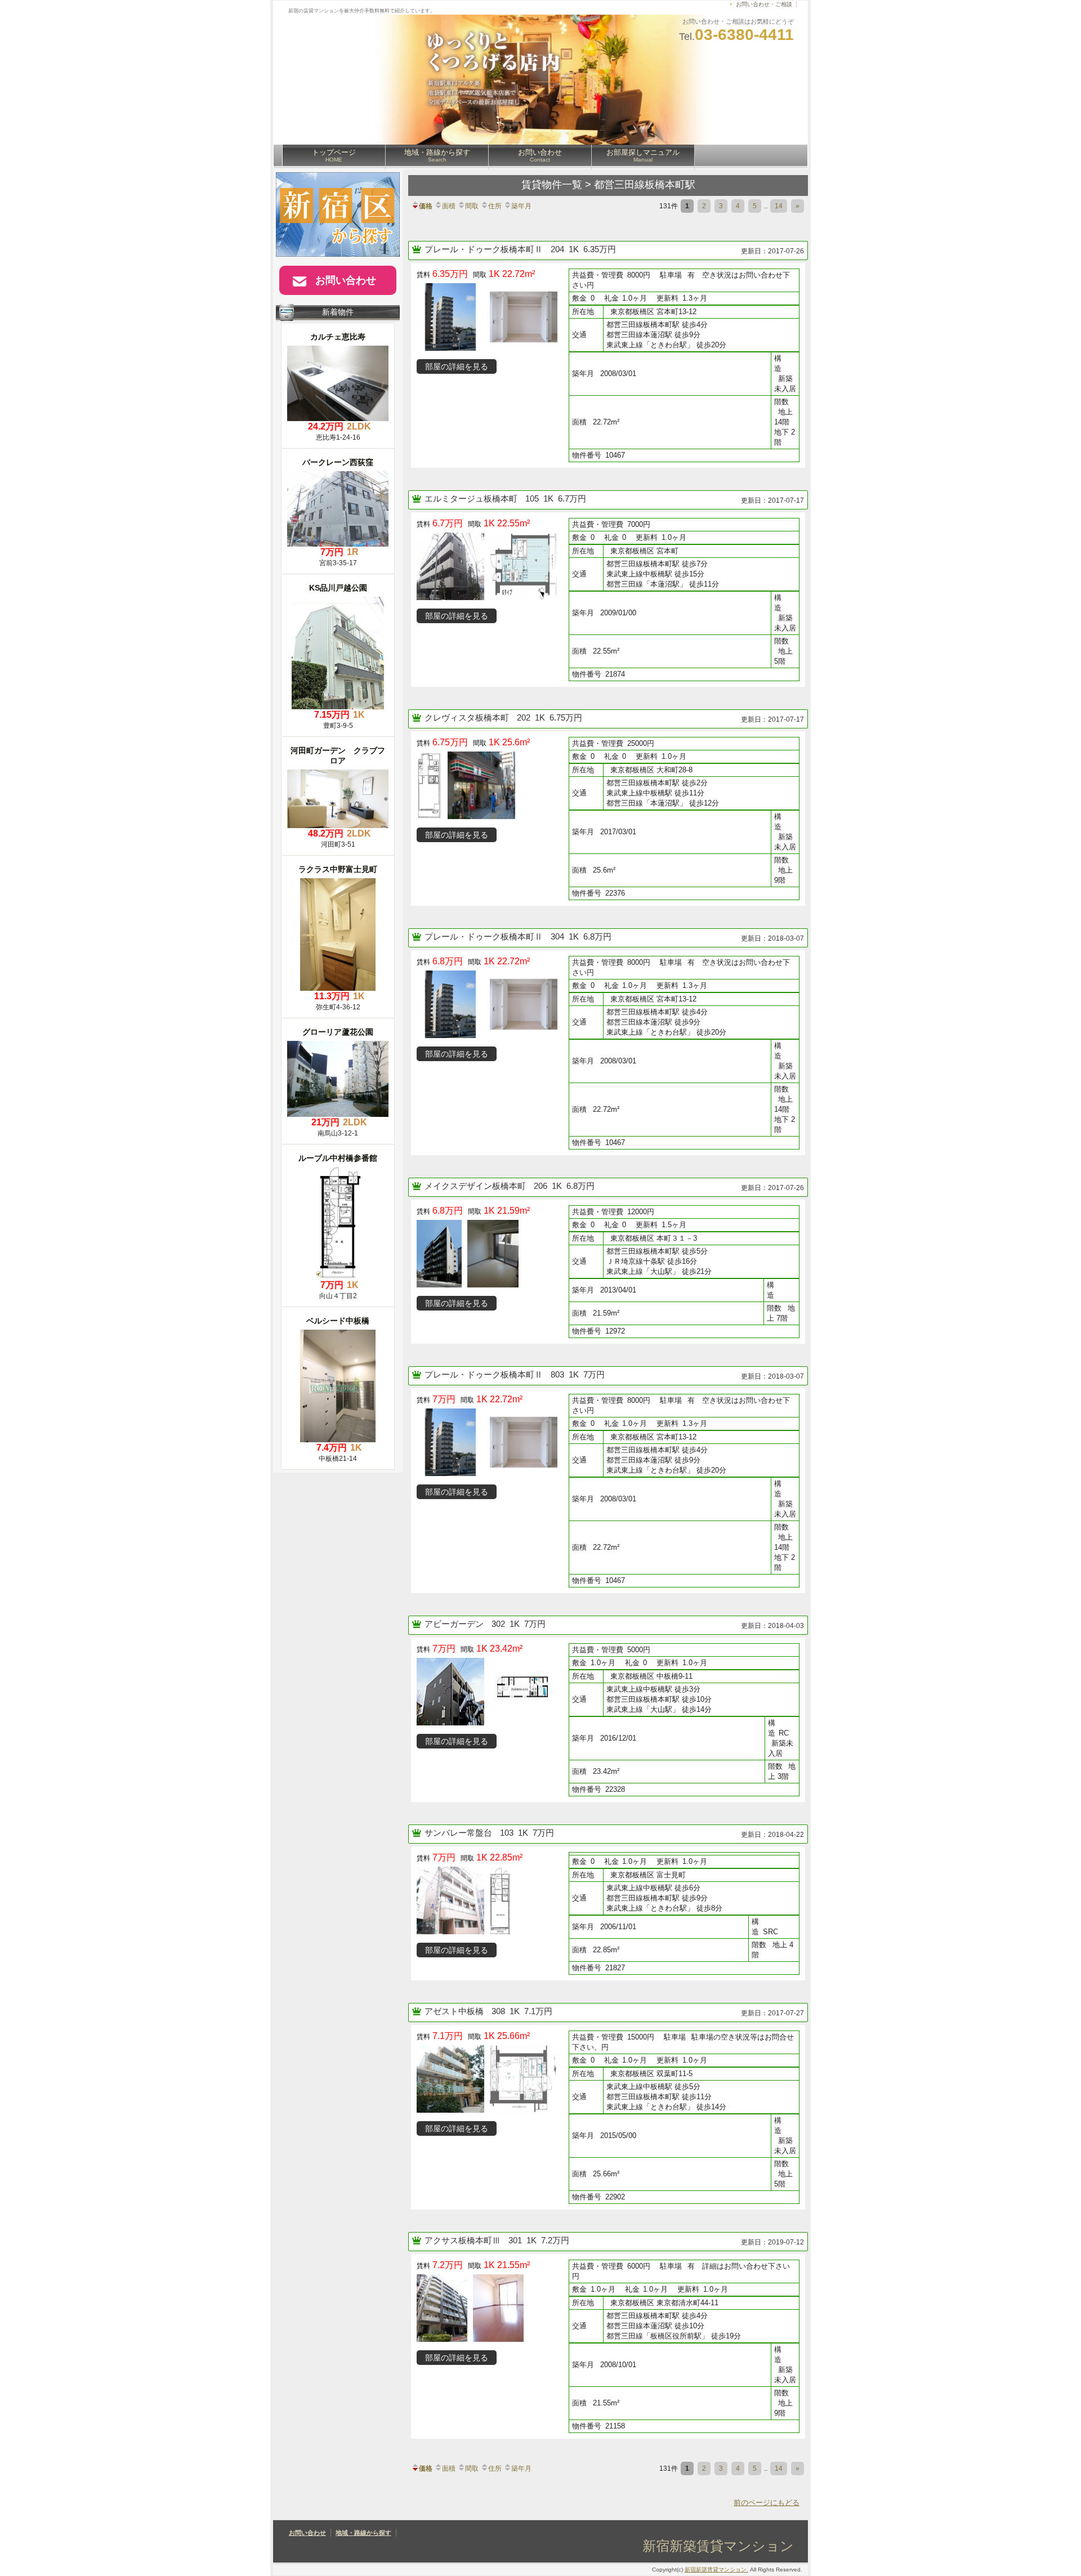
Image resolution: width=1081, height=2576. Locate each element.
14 (779, 206)
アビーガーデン (455, 1624)
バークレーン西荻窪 (338, 462)
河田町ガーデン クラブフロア (338, 755)
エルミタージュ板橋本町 (472, 498)
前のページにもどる (767, 2503)
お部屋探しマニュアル (643, 155)
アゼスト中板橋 (455, 2011)
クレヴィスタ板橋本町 (468, 717)
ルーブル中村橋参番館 (338, 1158)
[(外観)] (526, 285)
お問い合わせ (540, 155)
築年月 (521, 206)
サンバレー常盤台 (459, 1833)
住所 (495, 206)
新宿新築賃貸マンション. (716, 2570)
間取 (472, 206)
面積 (449, 206)
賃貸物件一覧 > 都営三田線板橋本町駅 (608, 185)
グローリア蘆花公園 (338, 1032)
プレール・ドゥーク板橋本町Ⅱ (485, 249)
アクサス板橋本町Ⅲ (464, 2240)
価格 (426, 206)
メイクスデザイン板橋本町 (476, 1186)
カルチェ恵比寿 (338, 337)
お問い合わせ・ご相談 (764, 4)
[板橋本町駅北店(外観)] (484, 753)
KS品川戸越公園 (338, 588)
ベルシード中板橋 (338, 1321)
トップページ (334, 155)
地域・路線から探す (437, 155)
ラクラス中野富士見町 (338, 869)
